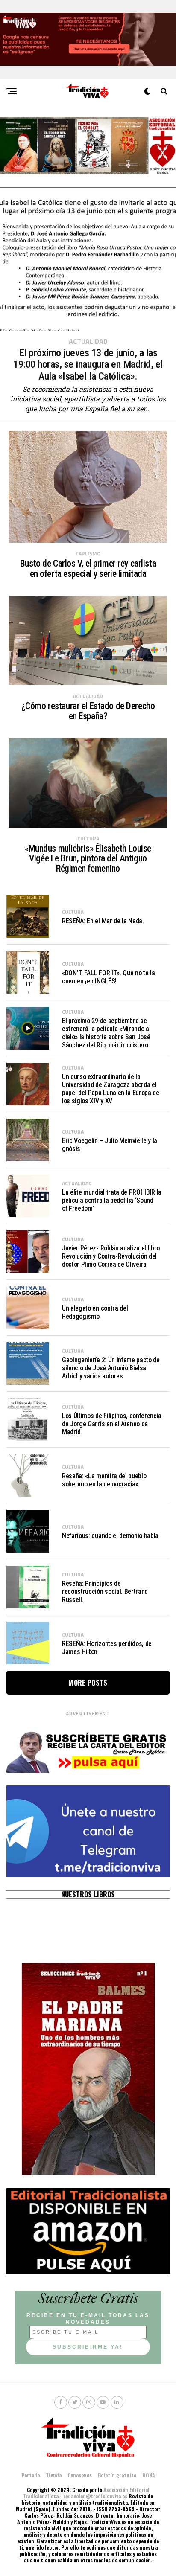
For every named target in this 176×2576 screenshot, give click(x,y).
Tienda (54, 2475)
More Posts (88, 1683)
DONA (149, 2475)
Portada (31, 2475)
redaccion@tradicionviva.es (95, 2496)
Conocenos (80, 2475)
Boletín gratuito (117, 2475)
